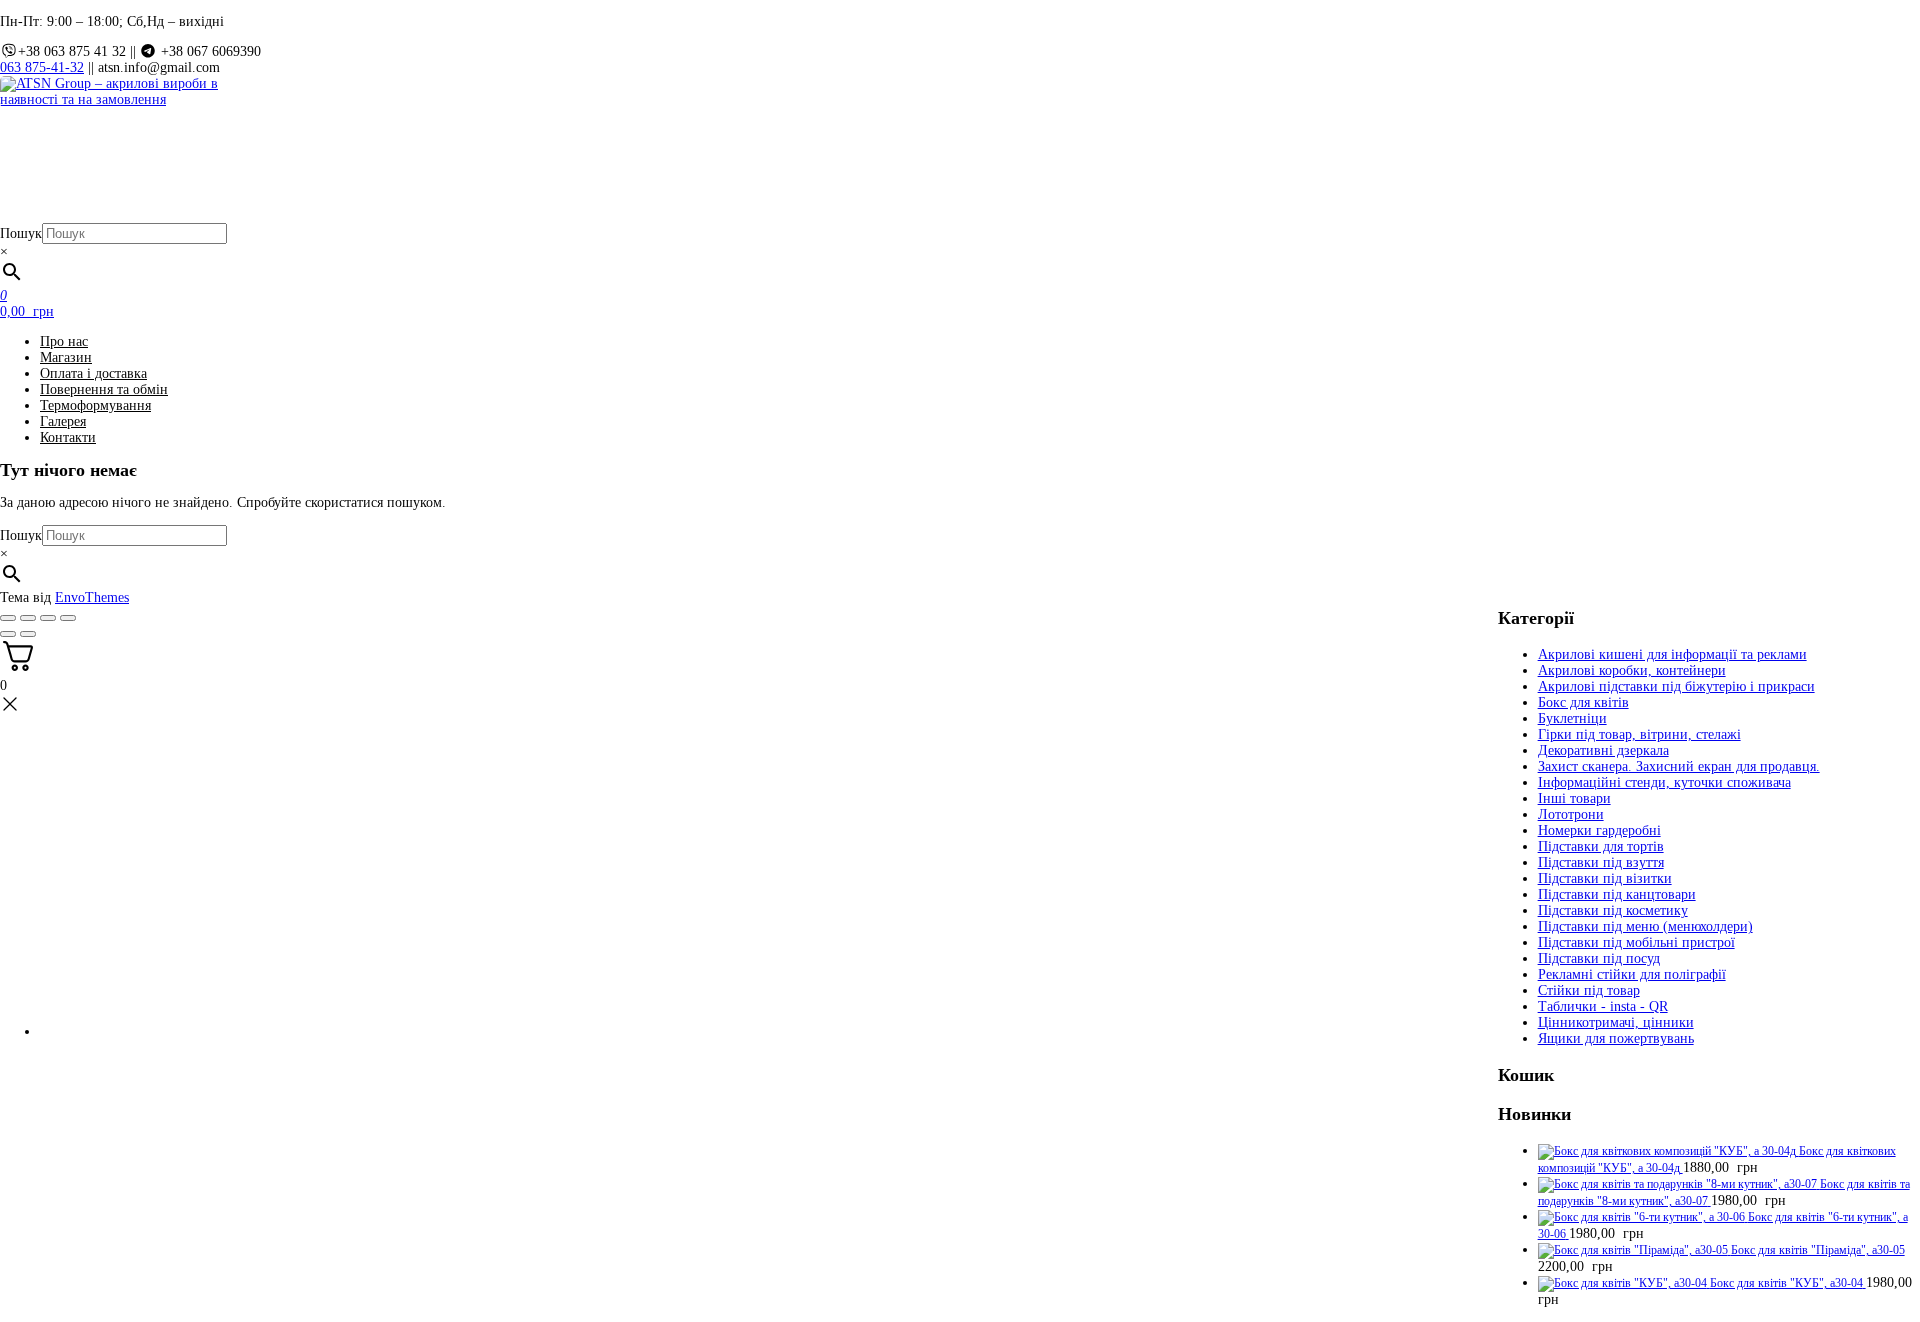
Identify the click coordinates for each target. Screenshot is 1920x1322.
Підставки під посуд (1599, 958)
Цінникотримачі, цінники (1616, 1022)
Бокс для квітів (1583, 702)
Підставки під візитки (1605, 878)
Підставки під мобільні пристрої (1636, 942)
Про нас (64, 341)
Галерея (63, 421)
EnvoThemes (92, 597)
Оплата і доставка (93, 373)
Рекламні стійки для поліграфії (1632, 974)
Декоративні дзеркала (1603, 750)
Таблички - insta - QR (1603, 1006)
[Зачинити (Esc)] (68, 618)
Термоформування (95, 405)
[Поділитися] (48, 618)
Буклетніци (1572, 718)
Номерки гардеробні (1599, 830)
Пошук (21, 233)
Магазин (66, 357)
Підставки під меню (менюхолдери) (1645, 926)
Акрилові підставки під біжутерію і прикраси (1676, 686)
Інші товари (1574, 798)
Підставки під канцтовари (1617, 894)
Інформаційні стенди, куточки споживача (1664, 782)
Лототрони (1571, 814)
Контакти (68, 437)
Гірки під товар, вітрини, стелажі (1639, 734)
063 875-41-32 (42, 67)
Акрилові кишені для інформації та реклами (1672, 654)
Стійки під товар (1589, 990)
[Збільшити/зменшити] (8, 618)
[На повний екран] (28, 618)
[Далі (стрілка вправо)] (28, 634)
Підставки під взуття (1601, 862)
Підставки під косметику (1613, 910)
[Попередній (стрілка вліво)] (8, 634)
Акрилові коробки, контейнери (1632, 670)
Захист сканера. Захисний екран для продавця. (1679, 766)
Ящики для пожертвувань (1616, 1038)
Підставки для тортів (1601, 846)
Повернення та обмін (104, 389)
